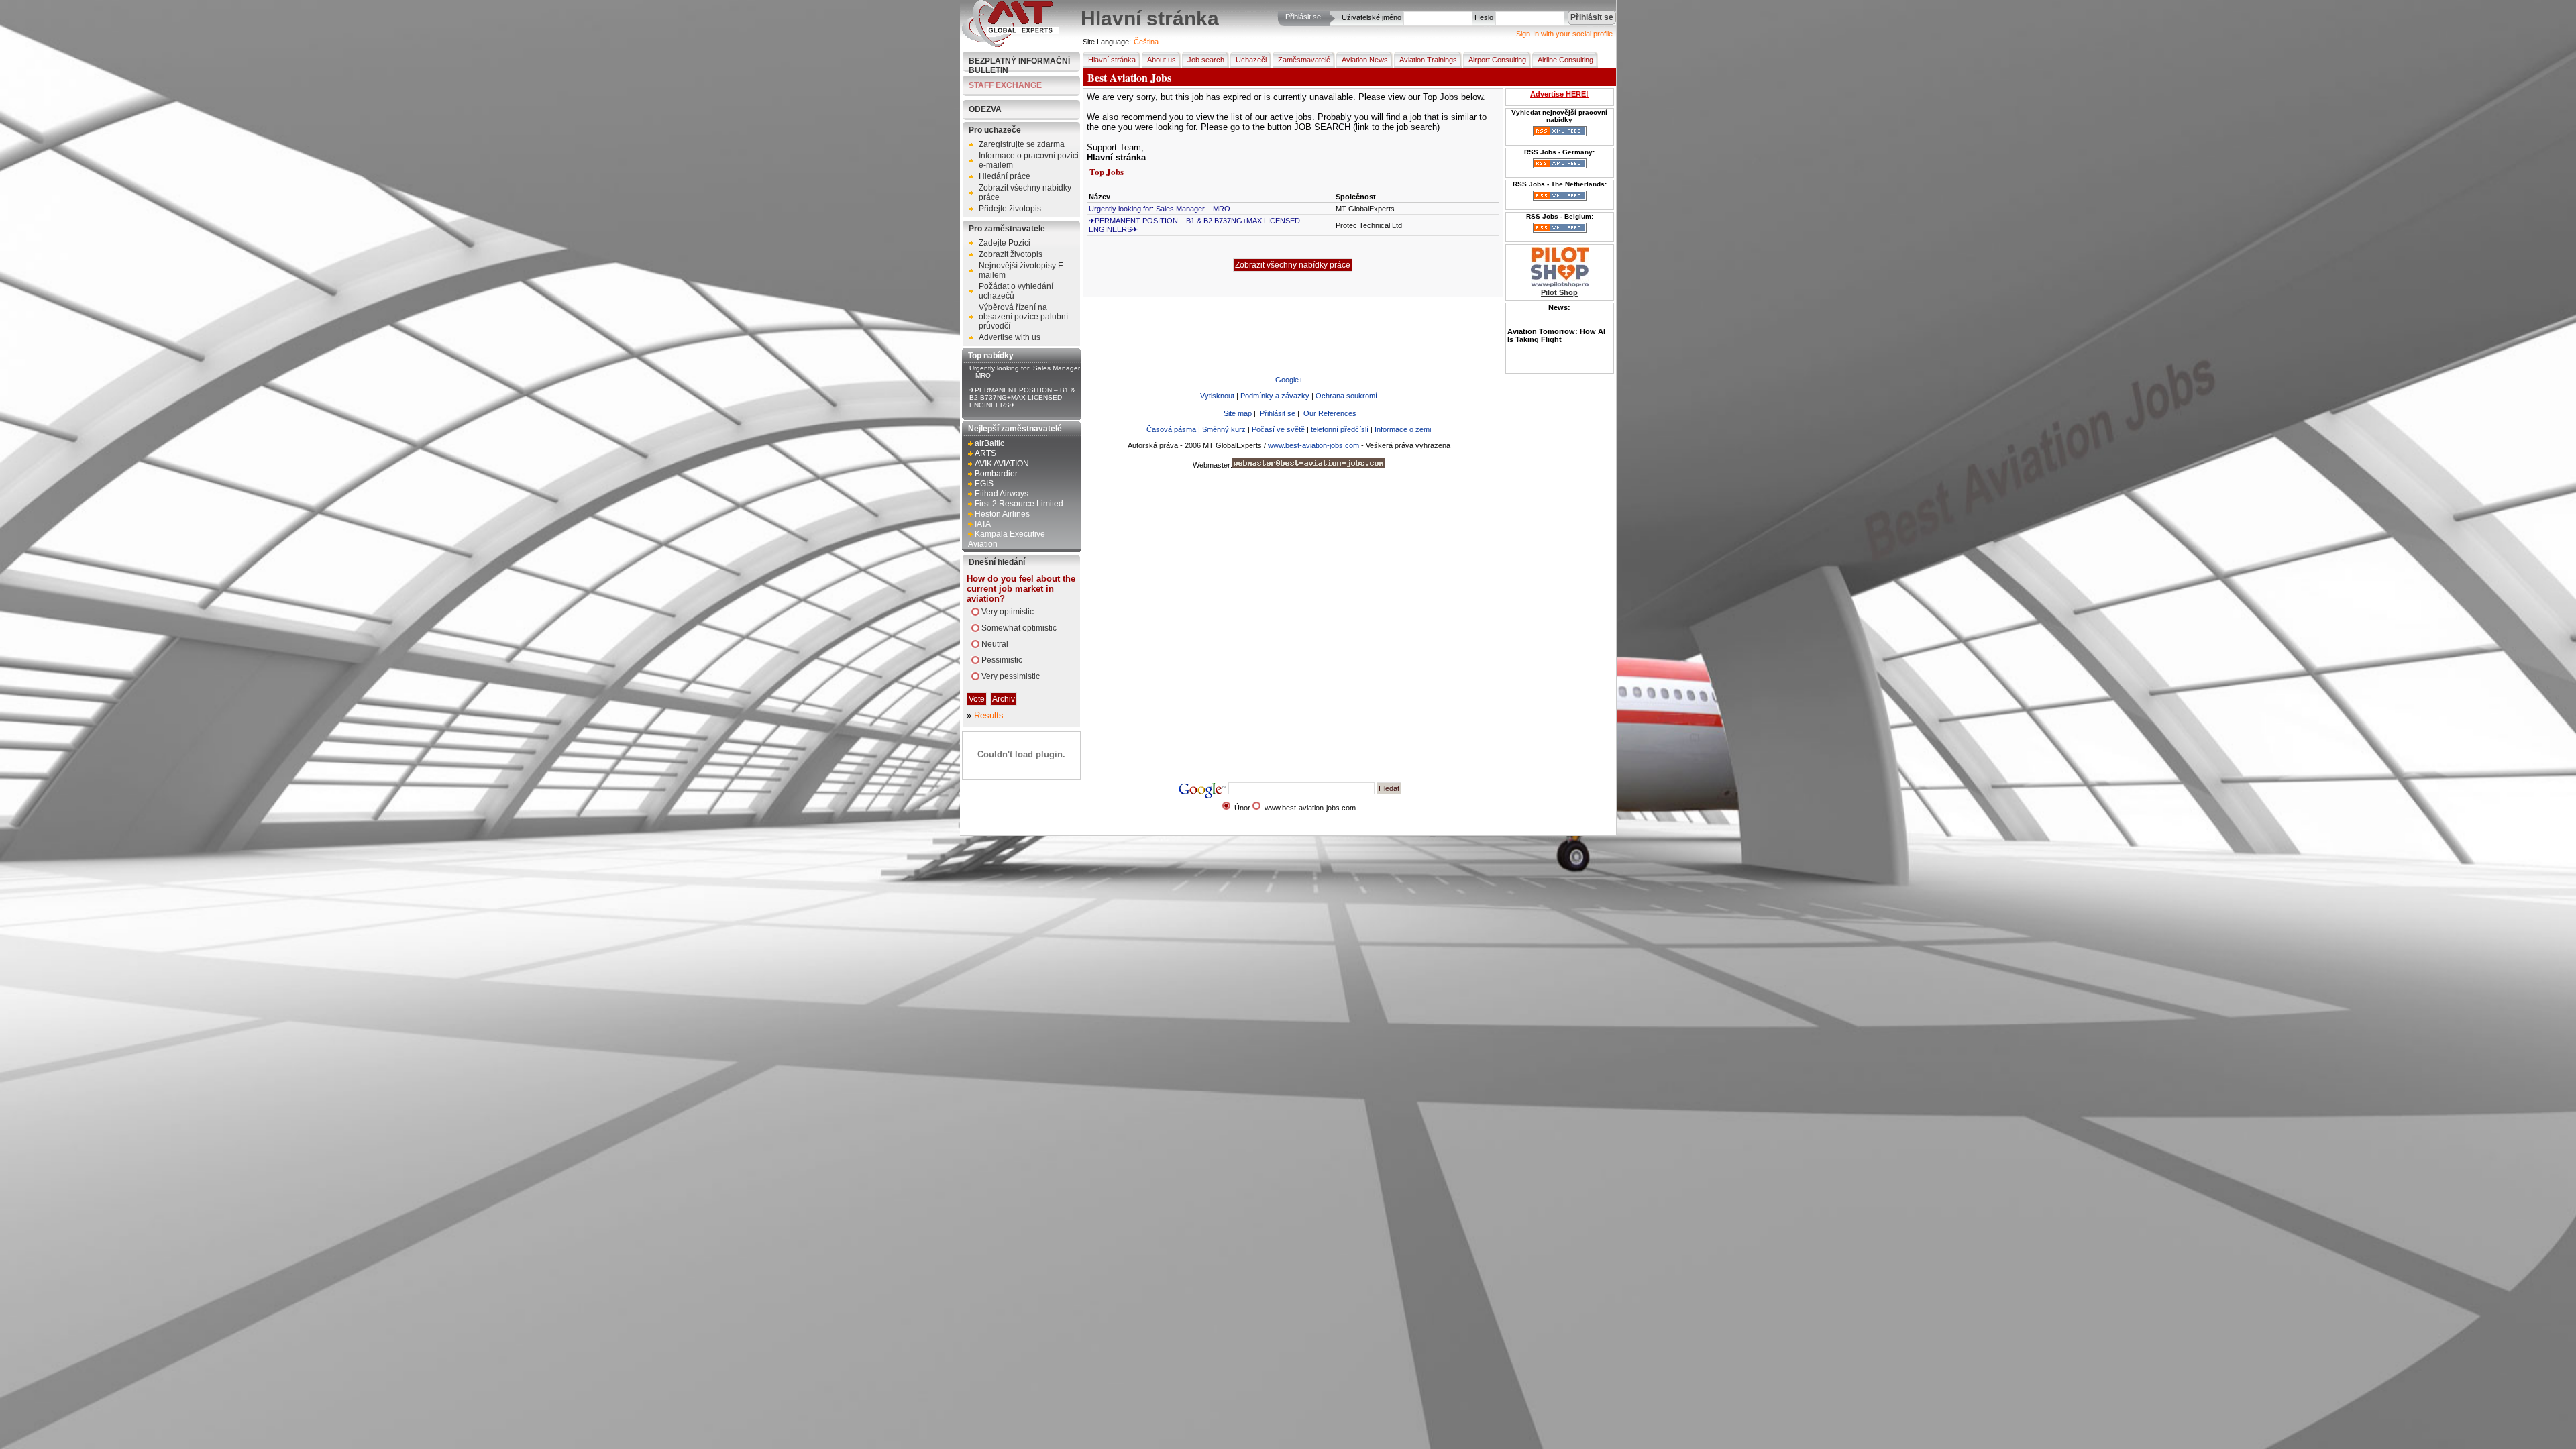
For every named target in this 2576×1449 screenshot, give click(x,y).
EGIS (984, 484)
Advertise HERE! (1559, 94)
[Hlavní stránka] (1010, 44)
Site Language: (1107, 42)
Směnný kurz (1224, 429)
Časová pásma (1171, 429)
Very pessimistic (1011, 676)
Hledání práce (1005, 176)
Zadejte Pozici (1005, 243)
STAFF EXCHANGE (1005, 85)
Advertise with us (1010, 337)
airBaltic (989, 443)
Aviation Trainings (1428, 60)
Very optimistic (1008, 612)
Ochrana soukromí (1346, 396)
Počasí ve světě (1278, 429)
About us (1162, 60)
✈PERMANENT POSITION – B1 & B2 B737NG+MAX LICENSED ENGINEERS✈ (1022, 397)
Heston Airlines (1002, 514)
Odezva (985, 109)
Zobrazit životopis (1011, 254)
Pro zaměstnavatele (1007, 229)
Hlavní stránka (1112, 60)
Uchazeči (1251, 60)
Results (989, 715)
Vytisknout (1217, 396)
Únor (1242, 808)
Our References (1330, 413)
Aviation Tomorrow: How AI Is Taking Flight (1556, 335)
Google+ (1289, 380)
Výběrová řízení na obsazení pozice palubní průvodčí (1023, 317)
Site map (1238, 413)
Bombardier (996, 474)
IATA (983, 524)
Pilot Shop (1559, 292)
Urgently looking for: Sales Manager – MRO (1160, 209)
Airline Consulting (1565, 60)
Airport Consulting (1497, 60)
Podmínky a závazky (1275, 396)
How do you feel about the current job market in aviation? (1021, 589)
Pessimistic (1002, 660)
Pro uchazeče (995, 130)
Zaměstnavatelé (1304, 60)
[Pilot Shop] (1560, 284)
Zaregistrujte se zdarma (1022, 144)
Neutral (995, 644)
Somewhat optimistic (1019, 628)
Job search (1206, 60)
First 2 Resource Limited (1019, 504)
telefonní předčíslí (1340, 429)
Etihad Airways (1002, 494)
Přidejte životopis (1010, 209)
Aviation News (1365, 60)
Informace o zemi (1403, 429)
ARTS (985, 453)
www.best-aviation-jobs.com (1313, 445)
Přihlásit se (1278, 413)
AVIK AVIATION (1002, 464)
